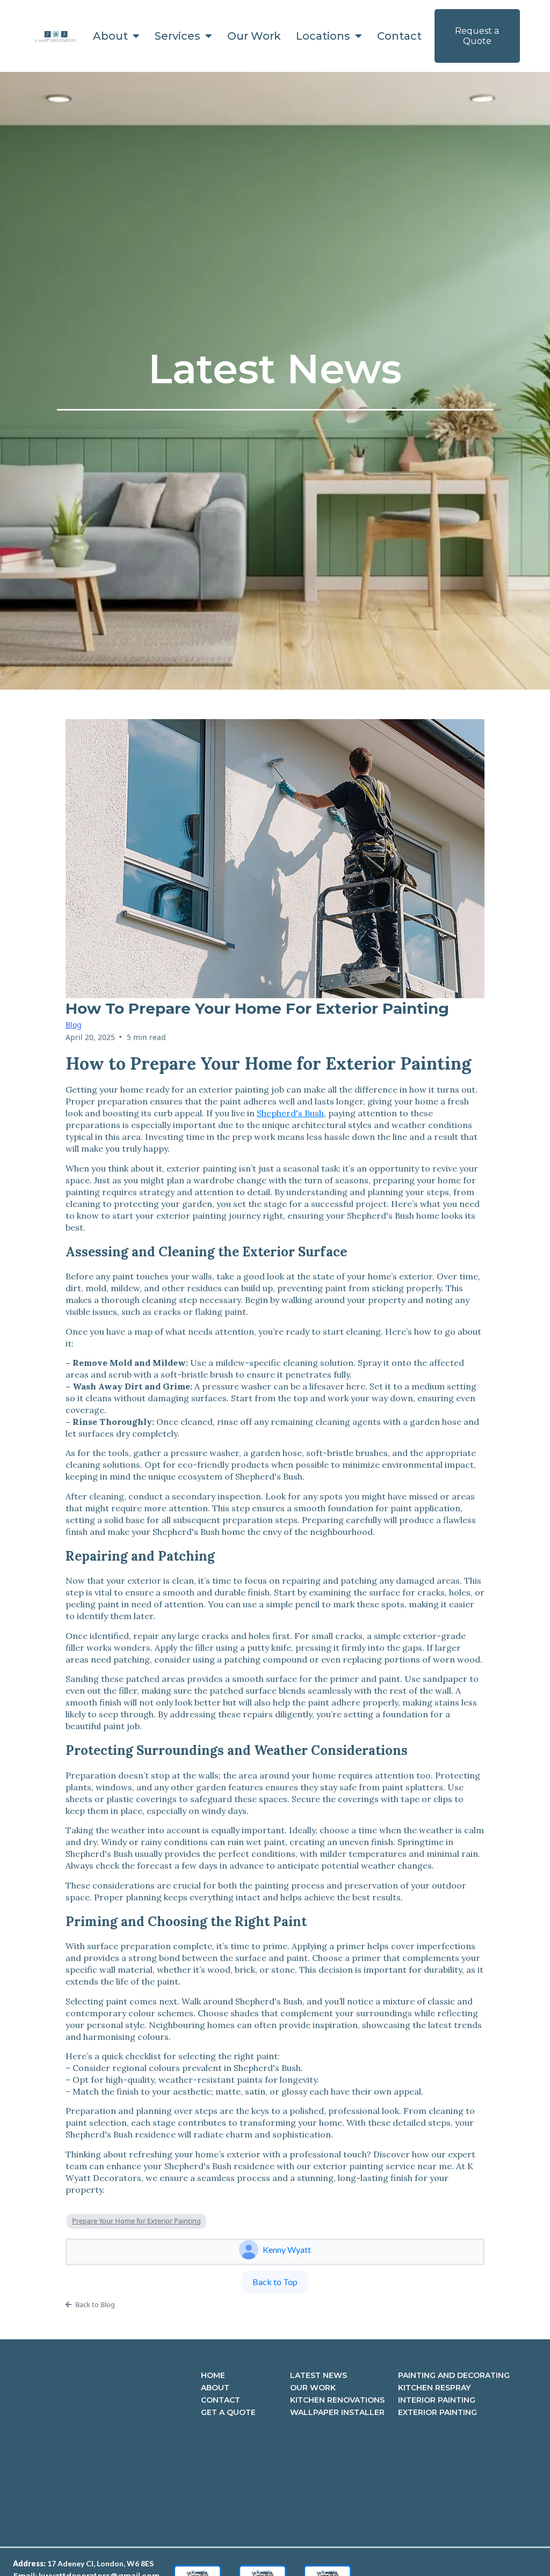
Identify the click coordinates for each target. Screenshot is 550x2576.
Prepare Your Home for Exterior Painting (136, 2221)
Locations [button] (324, 36)
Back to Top (275, 2282)
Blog (74, 1025)
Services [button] (179, 36)
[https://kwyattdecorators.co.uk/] (56, 36)
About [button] (112, 36)
